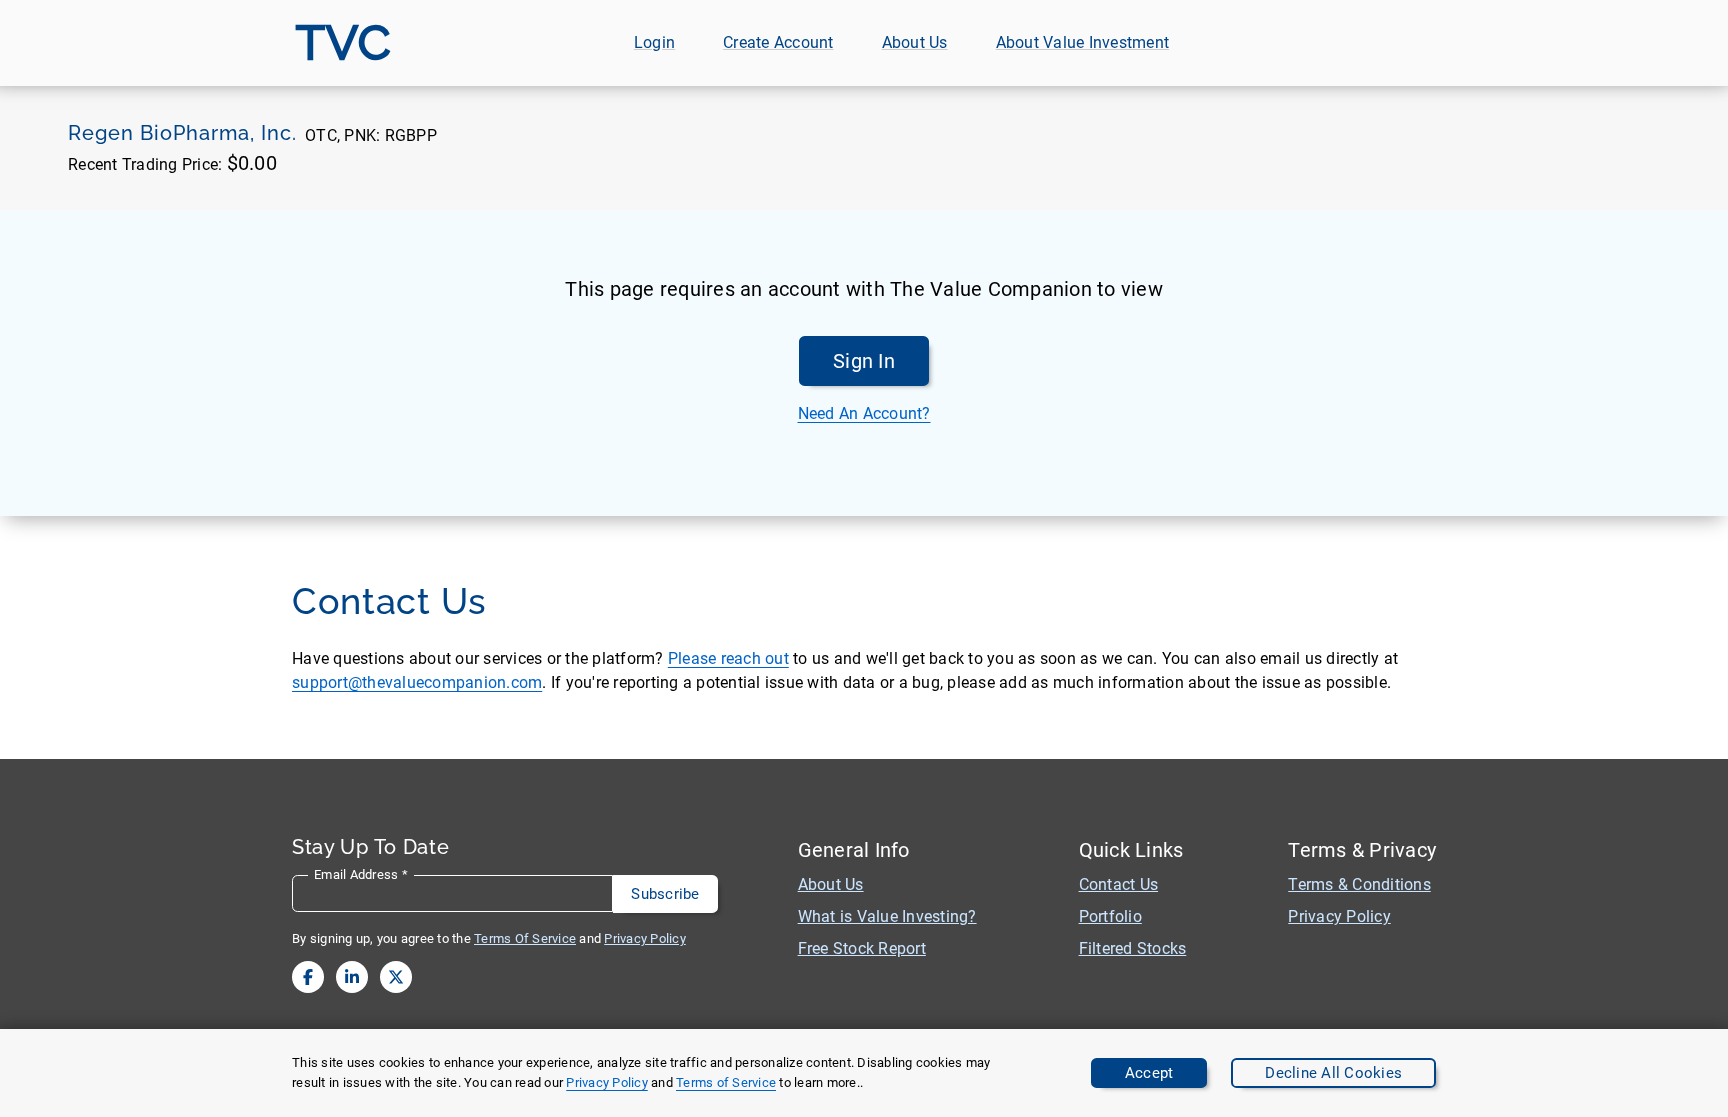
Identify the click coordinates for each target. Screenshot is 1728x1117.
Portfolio (1110, 916)
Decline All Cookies (1333, 1073)
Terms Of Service (525, 938)
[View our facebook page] (308, 977)
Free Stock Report (862, 948)
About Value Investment (1083, 42)
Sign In (864, 361)
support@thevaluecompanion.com (417, 682)
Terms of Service (726, 1082)
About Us (915, 42)
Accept (1149, 1073)
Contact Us (1119, 884)
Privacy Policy (607, 1082)
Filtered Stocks (1133, 948)
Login (654, 42)
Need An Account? (864, 413)
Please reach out (728, 658)
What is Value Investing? (887, 916)
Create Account (778, 42)
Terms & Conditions (1359, 884)
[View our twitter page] (396, 977)
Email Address (361, 874)
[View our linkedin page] (352, 977)
